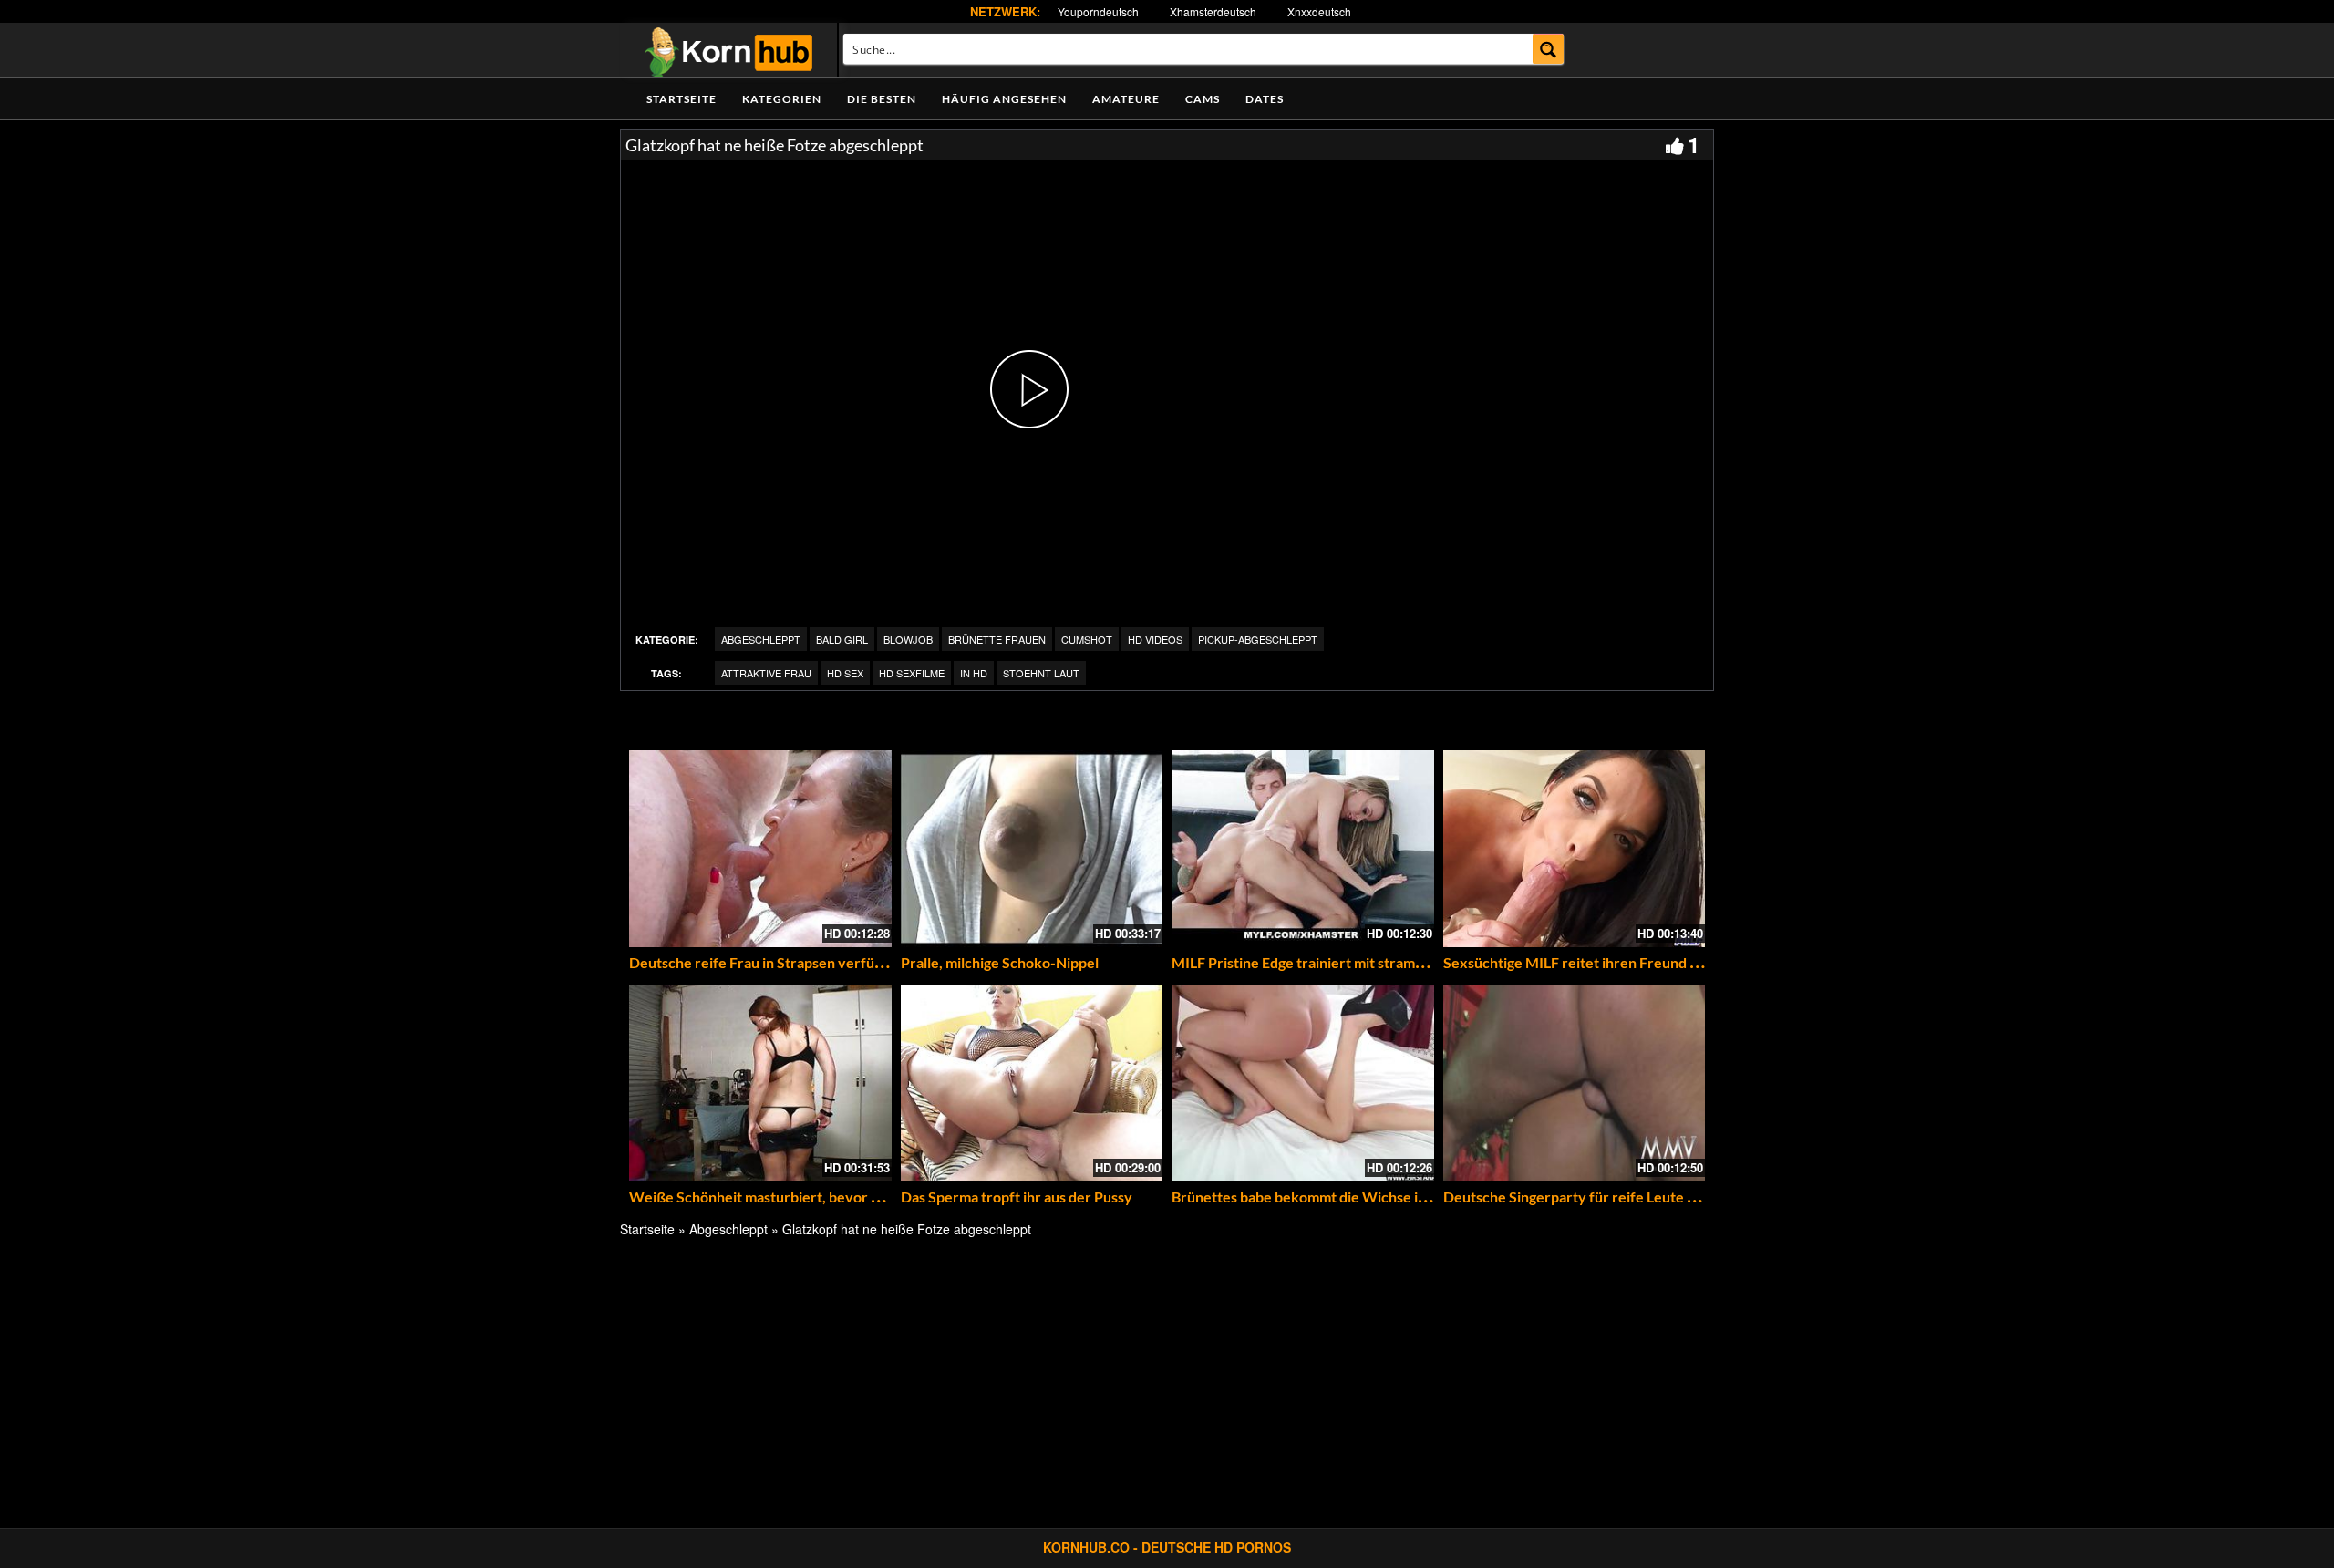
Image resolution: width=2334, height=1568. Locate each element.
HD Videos (1155, 639)
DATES (1265, 99)
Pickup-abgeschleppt (1258, 639)
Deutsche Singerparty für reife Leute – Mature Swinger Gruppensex (1665, 1197)
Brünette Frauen (997, 639)
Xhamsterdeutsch (1213, 11)
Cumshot (1087, 639)
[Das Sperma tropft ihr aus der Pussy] (1032, 1084)
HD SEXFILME (912, 673)
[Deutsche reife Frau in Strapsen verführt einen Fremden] (760, 849)
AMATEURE (1126, 99)
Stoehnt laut (1041, 673)
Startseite (682, 99)
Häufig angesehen (1004, 99)
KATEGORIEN (782, 99)
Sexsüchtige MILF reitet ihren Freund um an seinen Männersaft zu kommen (1687, 962)
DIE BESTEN (882, 99)
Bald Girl (842, 639)
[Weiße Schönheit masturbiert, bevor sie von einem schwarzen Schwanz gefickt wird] (760, 1084)
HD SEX (845, 673)
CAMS (1203, 99)
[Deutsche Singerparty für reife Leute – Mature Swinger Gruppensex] (1575, 1084)
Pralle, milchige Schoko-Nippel (1000, 962)
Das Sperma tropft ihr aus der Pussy (1017, 1197)
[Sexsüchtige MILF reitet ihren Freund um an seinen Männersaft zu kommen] (1575, 849)
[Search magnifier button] (1549, 49)
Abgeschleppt (761, 639)
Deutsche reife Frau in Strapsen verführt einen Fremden (812, 962)
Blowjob (908, 639)
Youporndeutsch (1098, 11)
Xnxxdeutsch (1319, 11)
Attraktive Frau (766, 673)
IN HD (974, 673)
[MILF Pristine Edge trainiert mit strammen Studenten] (1303, 849)
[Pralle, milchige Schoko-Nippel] (1032, 849)
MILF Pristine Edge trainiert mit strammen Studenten (1343, 962)
